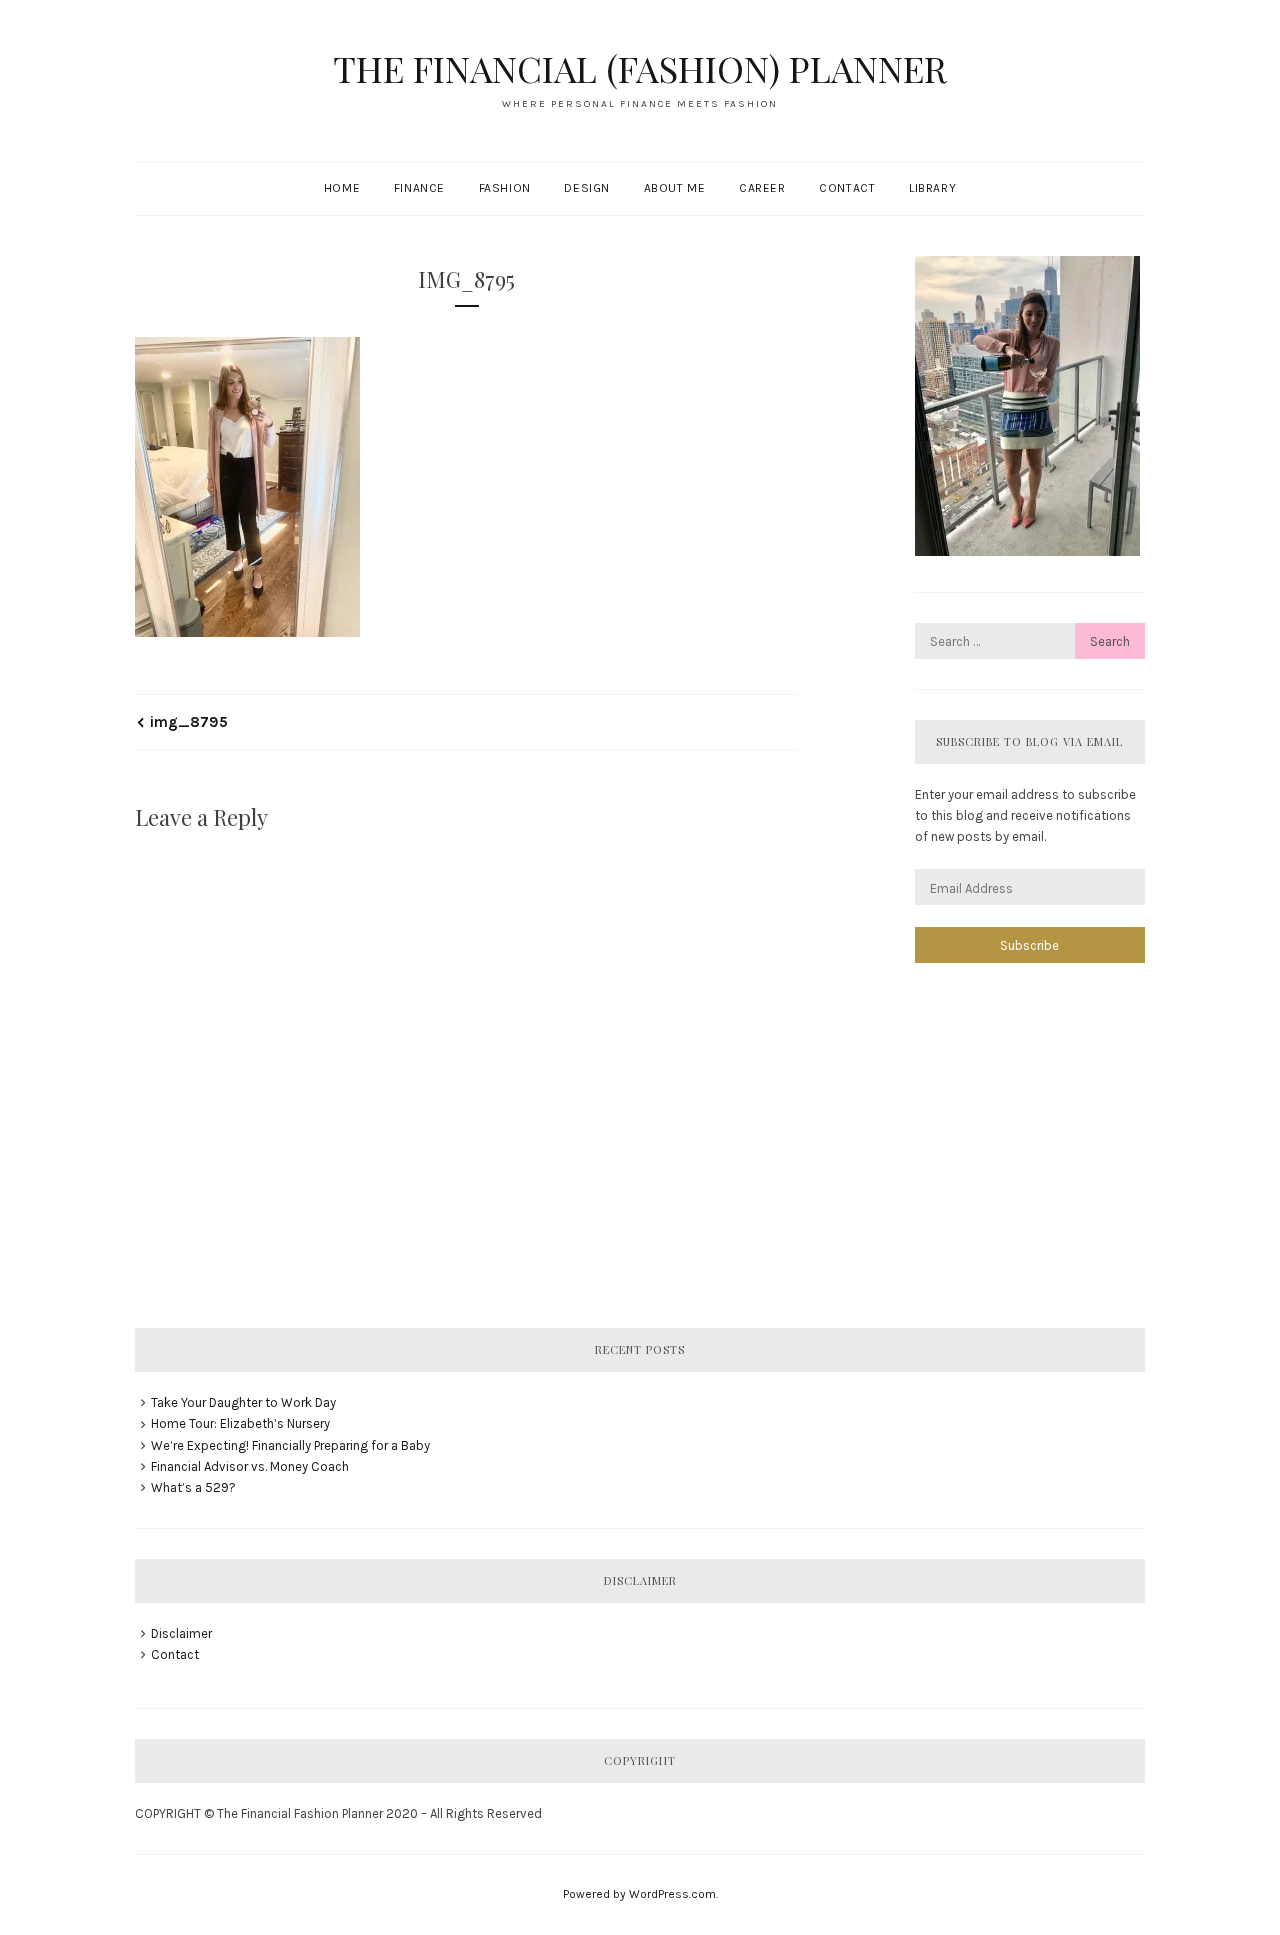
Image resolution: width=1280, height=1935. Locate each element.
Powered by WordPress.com (639, 1894)
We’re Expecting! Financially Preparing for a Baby (290, 1445)
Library (932, 188)
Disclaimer (181, 1633)
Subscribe (1029, 945)
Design (587, 188)
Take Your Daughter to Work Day (243, 1402)
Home (342, 188)
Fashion (505, 188)
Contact (847, 188)
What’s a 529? (193, 1487)
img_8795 (189, 722)
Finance (419, 188)
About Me (675, 188)
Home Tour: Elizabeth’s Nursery (240, 1423)
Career (762, 188)
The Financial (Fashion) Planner (640, 68)
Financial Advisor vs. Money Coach (250, 1466)
